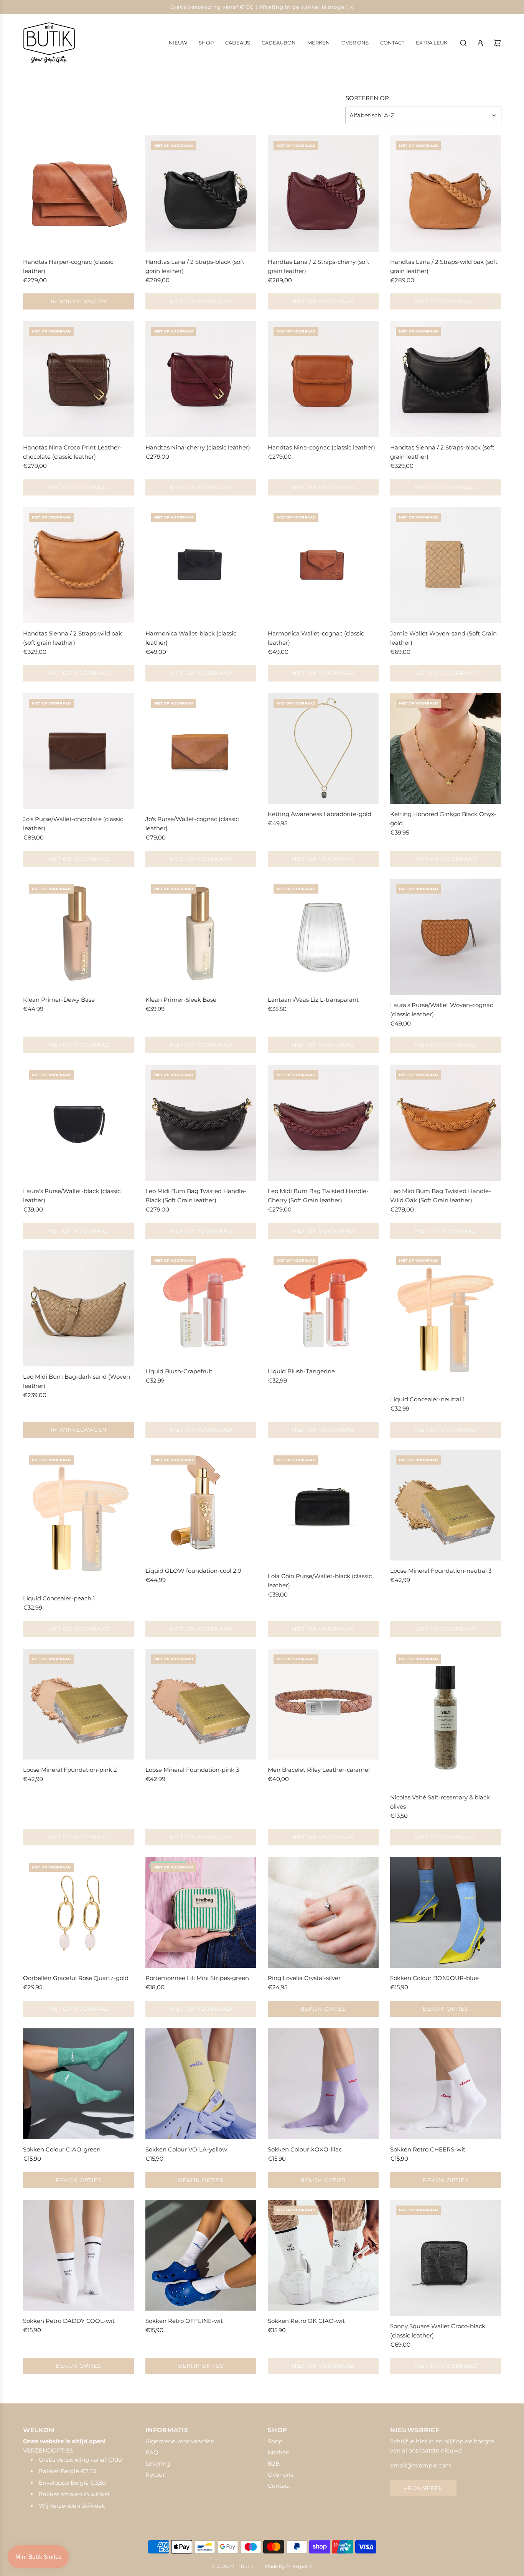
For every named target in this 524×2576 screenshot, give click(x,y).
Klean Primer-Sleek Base (181, 1000)
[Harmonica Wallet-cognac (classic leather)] (323, 565)
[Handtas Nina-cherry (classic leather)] (201, 379)
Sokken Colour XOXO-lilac (305, 2149)
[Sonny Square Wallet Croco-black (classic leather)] (446, 2258)
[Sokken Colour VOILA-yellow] (201, 2084)
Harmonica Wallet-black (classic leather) (191, 638)
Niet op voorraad (201, 301)
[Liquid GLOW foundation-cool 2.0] (201, 1505)
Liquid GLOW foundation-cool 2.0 (193, 1571)
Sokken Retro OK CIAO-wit (306, 2321)
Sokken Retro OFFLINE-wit (184, 2321)
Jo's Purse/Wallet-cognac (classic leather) (192, 824)
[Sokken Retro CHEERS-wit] (446, 2084)
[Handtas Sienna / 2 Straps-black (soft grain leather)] (446, 379)
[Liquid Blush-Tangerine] (323, 1306)
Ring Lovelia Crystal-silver (304, 1978)
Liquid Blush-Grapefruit (179, 1371)
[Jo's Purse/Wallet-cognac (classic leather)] (201, 751)
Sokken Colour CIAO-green (62, 2149)
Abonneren (423, 2488)
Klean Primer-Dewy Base (59, 1000)
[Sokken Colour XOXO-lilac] (323, 2084)
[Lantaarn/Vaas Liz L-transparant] (323, 934)
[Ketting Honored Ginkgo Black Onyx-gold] (446, 748)
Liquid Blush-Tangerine (301, 1371)
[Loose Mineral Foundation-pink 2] (78, 1704)
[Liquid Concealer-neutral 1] (446, 1319)
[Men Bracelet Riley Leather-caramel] (323, 1704)
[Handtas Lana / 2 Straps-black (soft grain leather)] (201, 193)
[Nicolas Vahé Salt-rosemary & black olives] (446, 1718)
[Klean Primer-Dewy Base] (78, 934)
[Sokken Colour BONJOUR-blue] (446, 1912)
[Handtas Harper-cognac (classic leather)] (78, 193)
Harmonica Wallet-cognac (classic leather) (316, 638)
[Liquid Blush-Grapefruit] (201, 1306)
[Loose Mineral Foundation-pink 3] (201, 1704)
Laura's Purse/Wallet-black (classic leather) (72, 1196)
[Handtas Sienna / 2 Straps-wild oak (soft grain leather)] (78, 565)
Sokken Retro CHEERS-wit (428, 2149)
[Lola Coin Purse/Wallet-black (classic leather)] (323, 1508)
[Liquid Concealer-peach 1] (78, 1519)
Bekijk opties (323, 2009)
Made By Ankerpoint (289, 2566)
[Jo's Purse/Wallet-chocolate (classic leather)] (78, 751)
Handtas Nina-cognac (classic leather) (321, 447)
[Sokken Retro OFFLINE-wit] (201, 2255)
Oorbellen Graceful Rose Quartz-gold (76, 1978)
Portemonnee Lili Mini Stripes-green (197, 1978)
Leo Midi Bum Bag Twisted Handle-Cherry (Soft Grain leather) (318, 1196)
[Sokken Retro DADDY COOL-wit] (78, 2255)
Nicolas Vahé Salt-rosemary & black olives (440, 1802)
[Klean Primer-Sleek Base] (201, 934)
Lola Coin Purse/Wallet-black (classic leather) (320, 1581)
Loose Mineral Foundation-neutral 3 (441, 1571)
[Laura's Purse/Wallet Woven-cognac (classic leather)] (446, 937)
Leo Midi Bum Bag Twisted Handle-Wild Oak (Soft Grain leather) (441, 1196)
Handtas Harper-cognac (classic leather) (68, 266)
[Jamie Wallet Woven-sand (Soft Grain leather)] (446, 565)
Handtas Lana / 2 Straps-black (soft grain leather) (195, 266)
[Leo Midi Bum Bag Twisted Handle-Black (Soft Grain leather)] (201, 1123)
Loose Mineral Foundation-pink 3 (192, 1770)
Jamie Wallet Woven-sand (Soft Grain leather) (443, 638)
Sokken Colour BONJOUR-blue (434, 1978)
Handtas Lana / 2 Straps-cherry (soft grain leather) (319, 266)
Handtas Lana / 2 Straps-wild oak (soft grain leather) (444, 266)
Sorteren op (367, 98)
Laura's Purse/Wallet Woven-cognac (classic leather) (442, 1010)
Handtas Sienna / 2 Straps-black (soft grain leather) (442, 452)
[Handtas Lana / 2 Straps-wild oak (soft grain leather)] (446, 193)
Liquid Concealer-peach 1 (59, 1598)
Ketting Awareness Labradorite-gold (320, 814)
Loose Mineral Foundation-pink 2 (70, 1770)
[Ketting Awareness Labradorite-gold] (323, 748)
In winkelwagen (79, 301)
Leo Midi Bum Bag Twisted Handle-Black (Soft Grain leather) (196, 1196)
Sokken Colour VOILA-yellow (186, 2149)
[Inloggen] (480, 43)
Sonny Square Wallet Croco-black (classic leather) (438, 2331)
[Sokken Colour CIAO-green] (78, 2084)
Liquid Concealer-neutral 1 (427, 1399)
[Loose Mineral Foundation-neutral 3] (446, 1505)
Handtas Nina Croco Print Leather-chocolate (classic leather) (73, 452)
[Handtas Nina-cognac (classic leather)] (323, 379)
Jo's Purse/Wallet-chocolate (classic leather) (73, 824)
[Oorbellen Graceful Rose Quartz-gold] (78, 1912)
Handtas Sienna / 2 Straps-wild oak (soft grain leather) (73, 638)
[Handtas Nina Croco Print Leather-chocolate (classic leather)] (78, 379)
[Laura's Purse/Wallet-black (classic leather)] (78, 1123)
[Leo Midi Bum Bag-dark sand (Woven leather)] (78, 1308)
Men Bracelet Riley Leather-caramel (319, 1770)
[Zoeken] (463, 43)
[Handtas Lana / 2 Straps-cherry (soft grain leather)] (323, 193)
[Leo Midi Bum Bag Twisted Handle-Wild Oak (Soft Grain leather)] (446, 1123)
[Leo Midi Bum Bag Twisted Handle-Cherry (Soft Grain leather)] (323, 1123)
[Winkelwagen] (497, 43)
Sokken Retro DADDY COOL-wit (69, 2321)
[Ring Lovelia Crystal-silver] (323, 1912)
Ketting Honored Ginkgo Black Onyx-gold (443, 819)
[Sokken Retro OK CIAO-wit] (323, 2255)
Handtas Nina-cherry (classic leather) (198, 447)
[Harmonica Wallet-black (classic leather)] (201, 565)
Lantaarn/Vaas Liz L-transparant (313, 1000)
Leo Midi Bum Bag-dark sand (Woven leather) (77, 1381)
